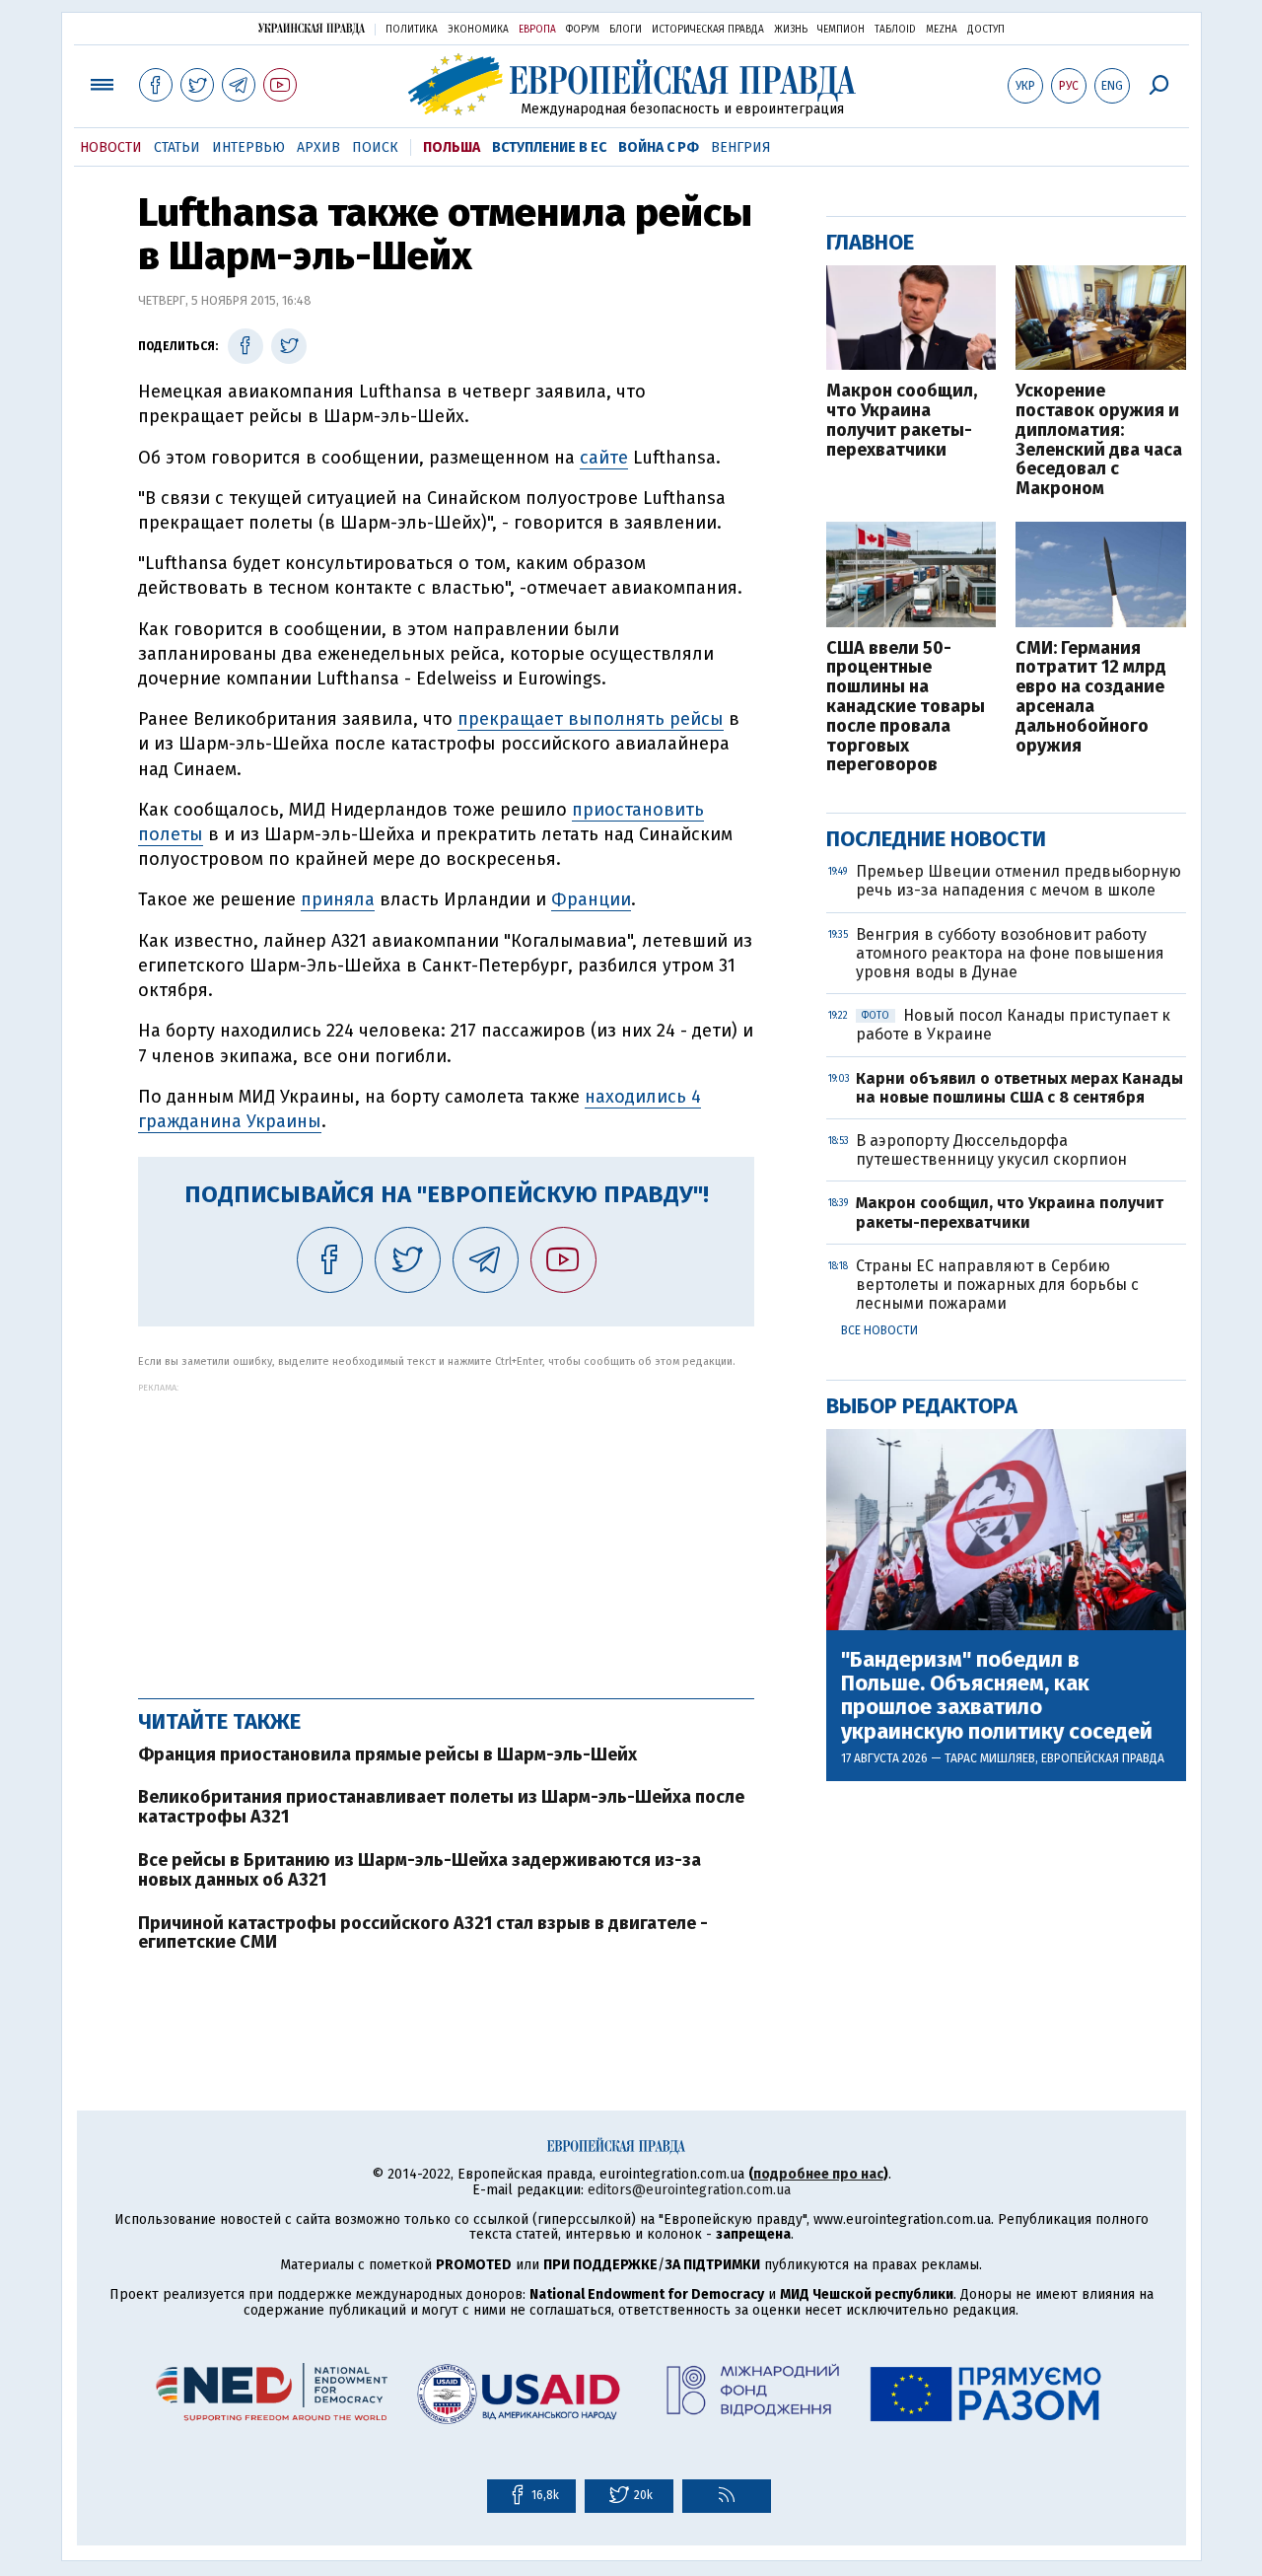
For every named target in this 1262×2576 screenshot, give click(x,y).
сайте (604, 458)
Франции (591, 899)
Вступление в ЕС (549, 147)
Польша (452, 147)
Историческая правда (708, 30)
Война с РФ (659, 147)
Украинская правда (312, 28)
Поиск (375, 147)
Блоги (626, 30)
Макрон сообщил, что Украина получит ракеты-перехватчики (902, 421)
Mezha (942, 30)
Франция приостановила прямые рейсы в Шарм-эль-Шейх (387, 1754)
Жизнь (791, 30)
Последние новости (936, 839)
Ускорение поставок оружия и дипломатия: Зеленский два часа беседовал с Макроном (1099, 440)
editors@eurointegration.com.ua (689, 2190)
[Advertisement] (446, 1531)
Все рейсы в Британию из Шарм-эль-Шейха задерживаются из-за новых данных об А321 (420, 1870)
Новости (111, 147)
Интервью (248, 147)
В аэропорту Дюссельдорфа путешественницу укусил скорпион (991, 1150)
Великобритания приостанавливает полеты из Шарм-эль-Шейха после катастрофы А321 (441, 1807)
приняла (338, 899)
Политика (412, 30)
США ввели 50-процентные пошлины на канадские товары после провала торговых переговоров (906, 708)
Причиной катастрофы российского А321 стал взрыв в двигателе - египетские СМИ (423, 1933)
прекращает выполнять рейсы (591, 719)
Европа (537, 30)
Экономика (478, 30)
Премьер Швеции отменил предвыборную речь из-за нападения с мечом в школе (1018, 881)
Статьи (177, 147)
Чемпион (841, 30)
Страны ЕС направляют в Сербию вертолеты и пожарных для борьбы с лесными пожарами (997, 1285)
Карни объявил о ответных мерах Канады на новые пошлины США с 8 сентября (1019, 1088)
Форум (583, 30)
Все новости (879, 1330)
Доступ (986, 30)
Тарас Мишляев (990, 1758)
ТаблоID (895, 30)
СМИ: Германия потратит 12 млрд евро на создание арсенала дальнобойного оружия (1091, 698)
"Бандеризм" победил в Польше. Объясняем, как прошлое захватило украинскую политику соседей (997, 1696)
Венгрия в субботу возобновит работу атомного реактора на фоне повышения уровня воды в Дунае (1010, 953)
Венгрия (741, 147)
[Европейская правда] (631, 84)
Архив (318, 147)
